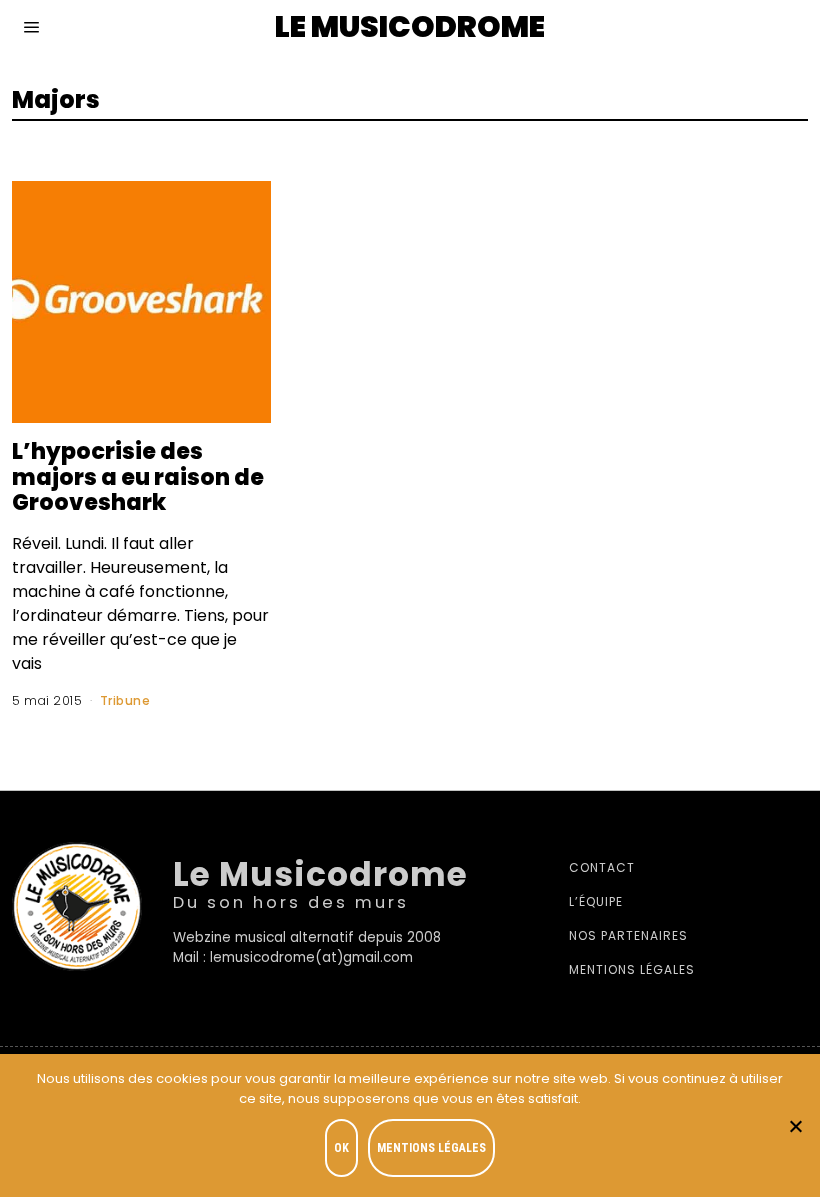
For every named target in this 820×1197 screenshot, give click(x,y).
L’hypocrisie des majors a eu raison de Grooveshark (138, 477)
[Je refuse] (795, 1126)
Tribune (125, 700)
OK (341, 1148)
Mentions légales (632, 969)
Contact (602, 867)
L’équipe (596, 901)
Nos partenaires (628, 935)
